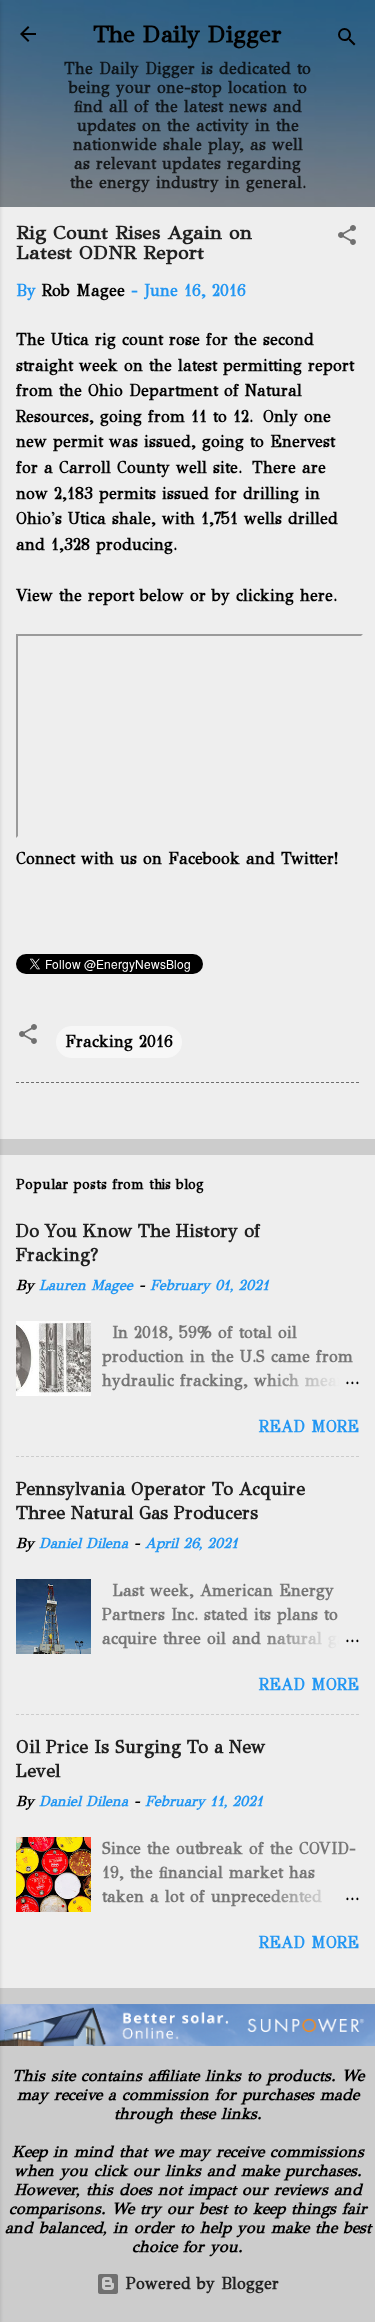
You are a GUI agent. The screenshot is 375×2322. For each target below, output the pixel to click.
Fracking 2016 (119, 1041)
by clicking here (272, 595)
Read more (309, 1426)
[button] (347, 238)
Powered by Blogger (199, 2283)
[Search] (347, 40)
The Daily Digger (187, 34)
